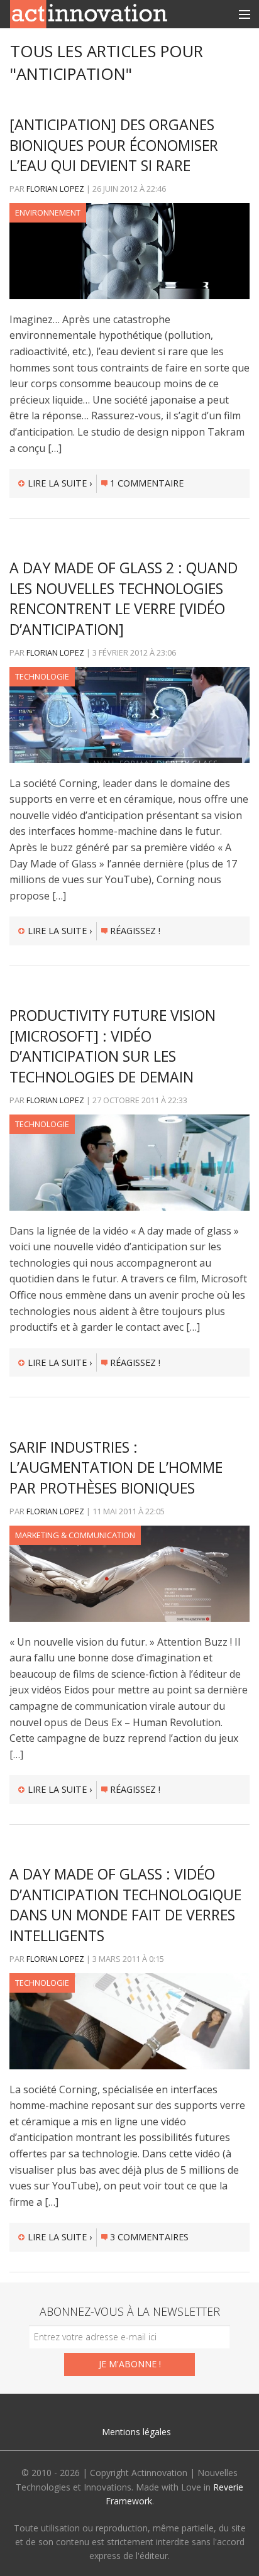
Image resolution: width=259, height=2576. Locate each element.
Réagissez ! (135, 931)
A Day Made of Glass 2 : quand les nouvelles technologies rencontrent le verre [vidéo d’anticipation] (124, 598)
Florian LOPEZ (55, 189)
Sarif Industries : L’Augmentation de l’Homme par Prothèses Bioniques (116, 1467)
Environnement (48, 212)
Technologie (42, 676)
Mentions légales (136, 2432)
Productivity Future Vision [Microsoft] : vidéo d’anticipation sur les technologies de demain (113, 1046)
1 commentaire (147, 483)
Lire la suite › (60, 483)
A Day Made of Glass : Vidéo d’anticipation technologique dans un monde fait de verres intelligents (125, 1904)
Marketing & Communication (75, 1535)
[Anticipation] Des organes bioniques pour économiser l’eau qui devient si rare (114, 145)
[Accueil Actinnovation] (89, 13)
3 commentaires (149, 2237)
